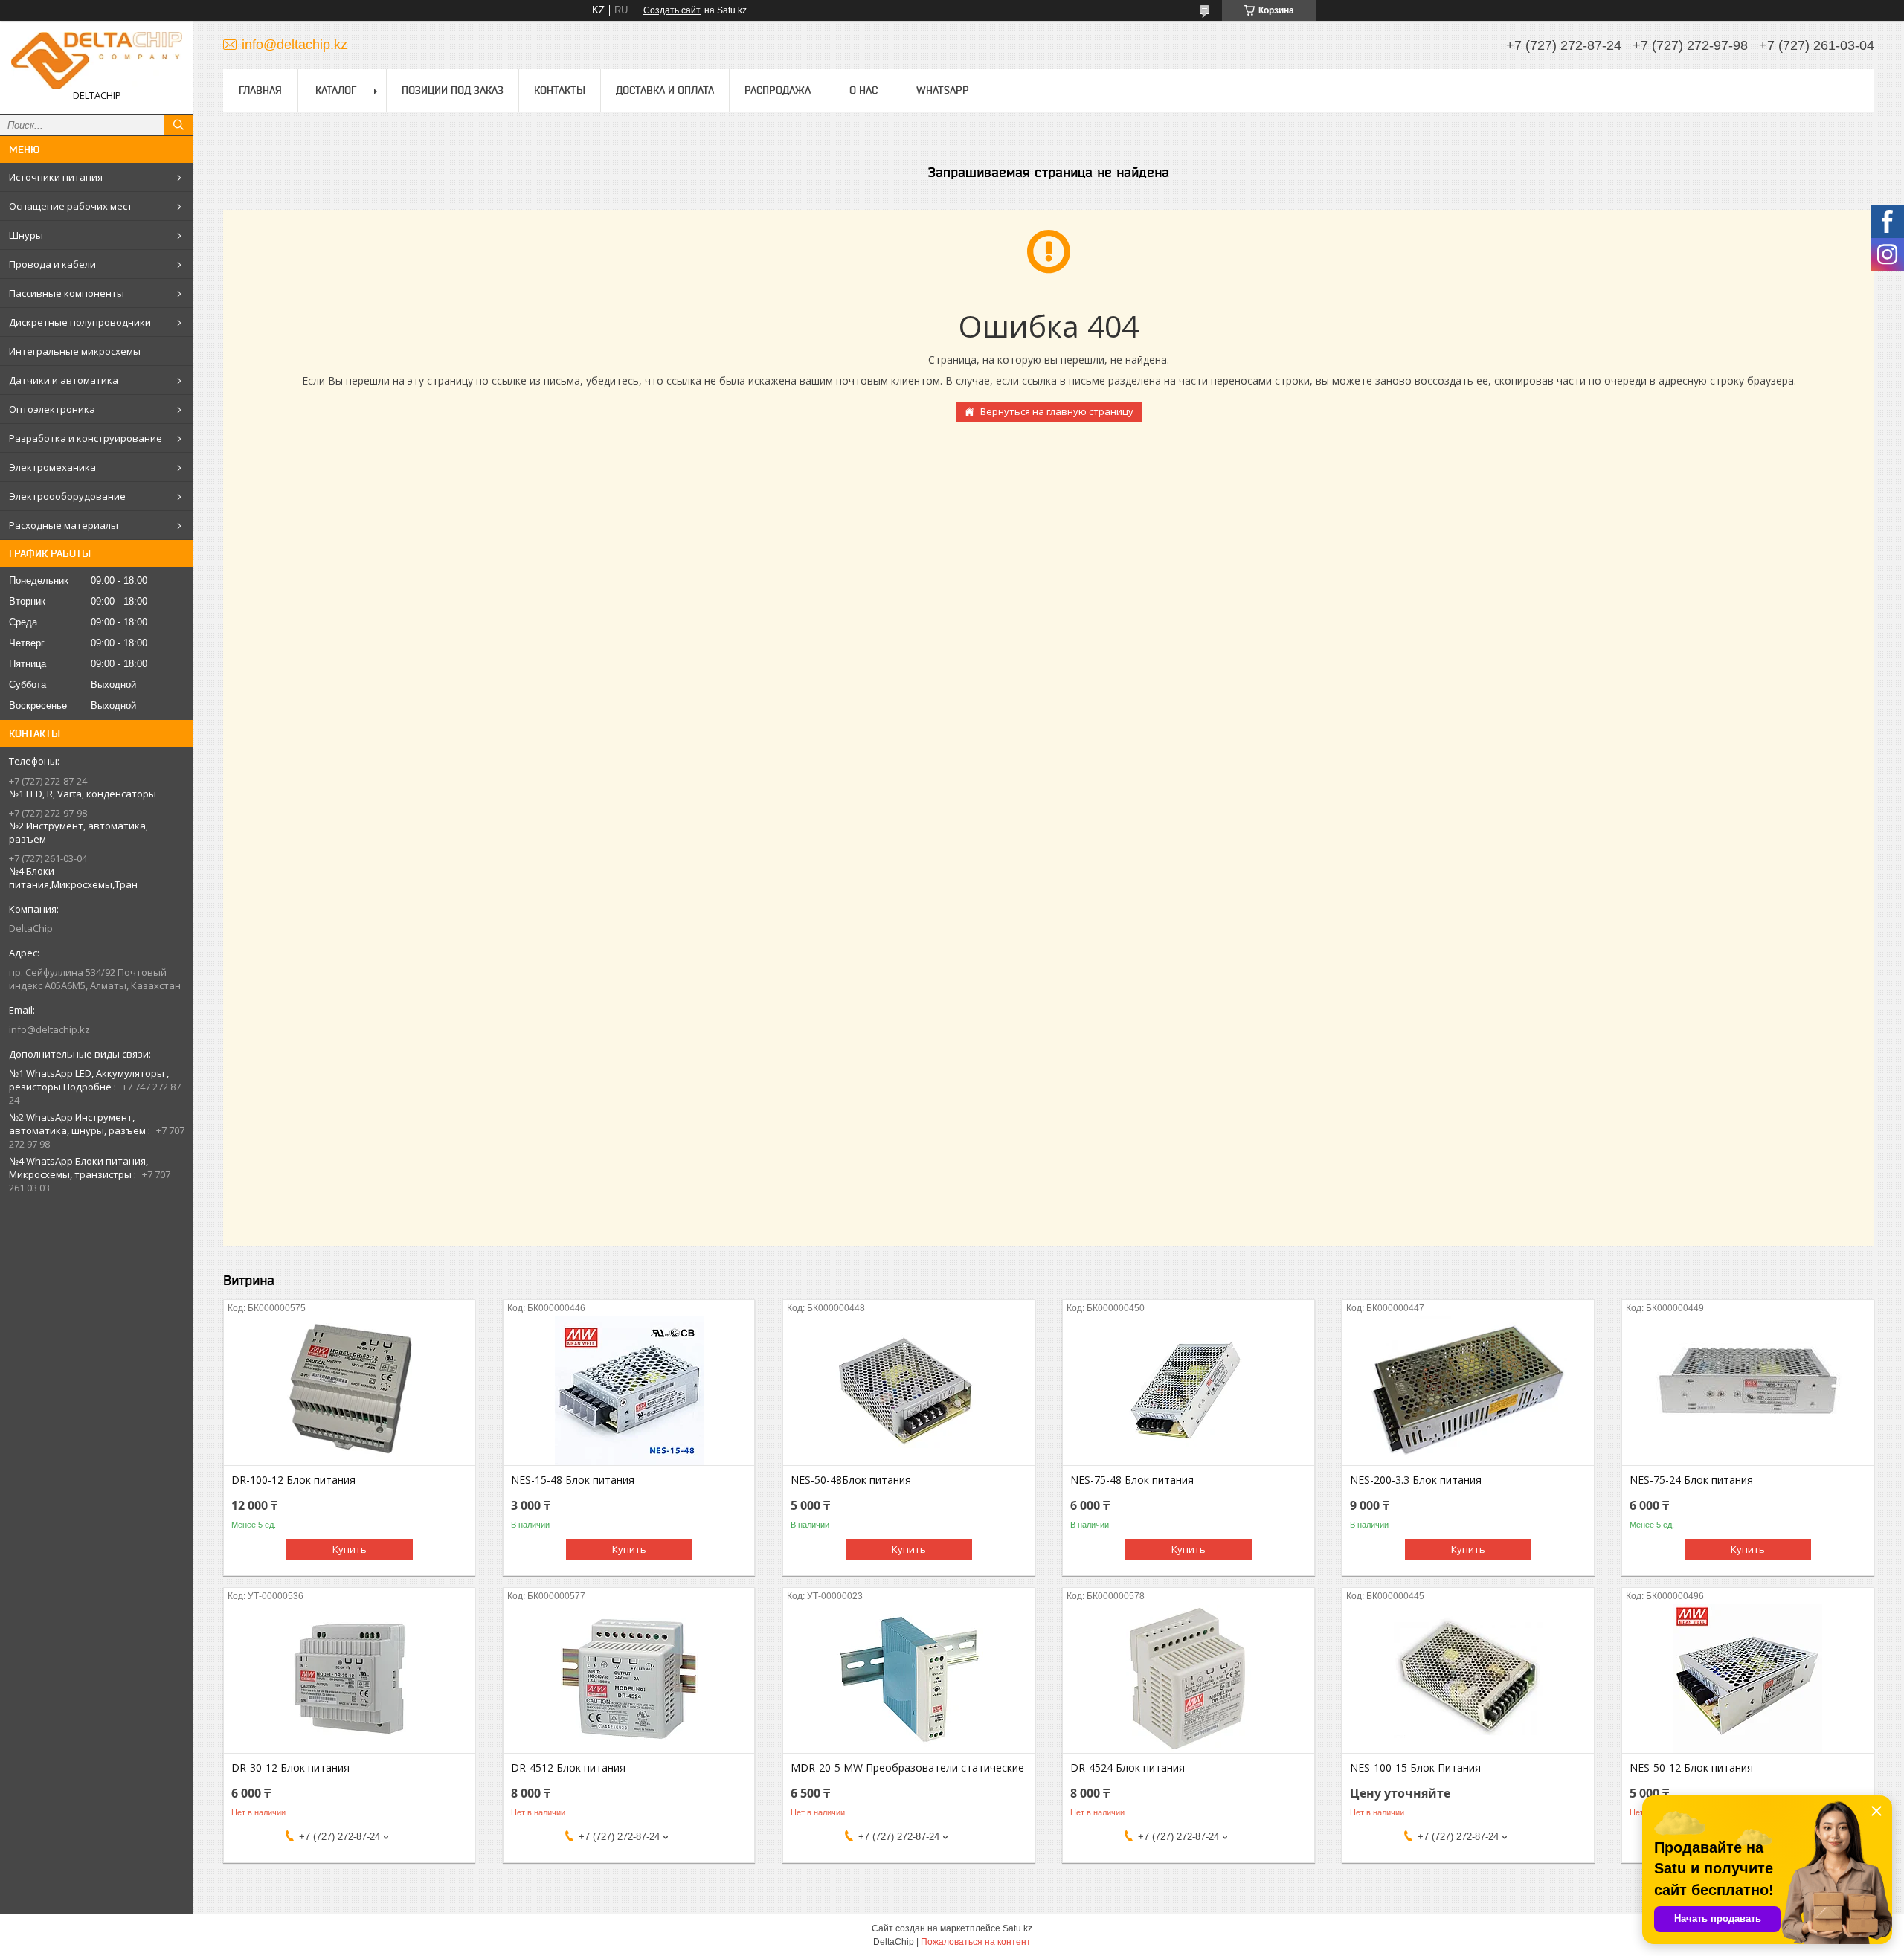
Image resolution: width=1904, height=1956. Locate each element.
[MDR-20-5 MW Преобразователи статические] (908, 1679)
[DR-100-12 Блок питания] (349, 1391)
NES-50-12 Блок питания (1691, 1768)
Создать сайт (672, 10)
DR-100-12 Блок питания (293, 1480)
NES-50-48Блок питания (851, 1480)
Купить (350, 1549)
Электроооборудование (67, 496)
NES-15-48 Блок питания (573, 1480)
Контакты (560, 90)
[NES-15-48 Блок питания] (629, 1391)
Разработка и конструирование (86, 438)
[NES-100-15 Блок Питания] (1468, 1679)
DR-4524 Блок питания (1128, 1768)
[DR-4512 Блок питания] (629, 1679)
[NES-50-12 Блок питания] (1747, 1679)
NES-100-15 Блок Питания (1415, 1768)
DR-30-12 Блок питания (290, 1768)
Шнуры (26, 235)
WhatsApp (943, 90)
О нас (863, 90)
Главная (260, 90)
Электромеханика (52, 467)
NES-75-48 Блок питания (1132, 1480)
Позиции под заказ (453, 90)
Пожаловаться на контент (976, 1942)
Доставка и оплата (665, 90)
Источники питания (56, 177)
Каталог (336, 90)
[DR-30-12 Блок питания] (349, 1679)
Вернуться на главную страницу (1057, 411)
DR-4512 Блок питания (568, 1768)
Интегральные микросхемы (75, 351)
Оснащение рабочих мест (71, 206)
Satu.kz (1017, 1928)
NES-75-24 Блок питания (1691, 1480)
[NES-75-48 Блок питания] (1188, 1391)
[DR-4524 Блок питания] (1188, 1679)
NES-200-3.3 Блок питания (1416, 1480)
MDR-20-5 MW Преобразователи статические (907, 1768)
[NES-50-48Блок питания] (908, 1391)
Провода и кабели (52, 264)
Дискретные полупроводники (80, 322)
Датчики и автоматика (64, 380)
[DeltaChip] (97, 61)
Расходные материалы (64, 525)
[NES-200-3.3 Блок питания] (1468, 1391)
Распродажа (778, 90)
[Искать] (178, 125)
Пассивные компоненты (67, 293)
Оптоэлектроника (52, 409)
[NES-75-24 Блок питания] (1747, 1391)
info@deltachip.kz (49, 1029)
